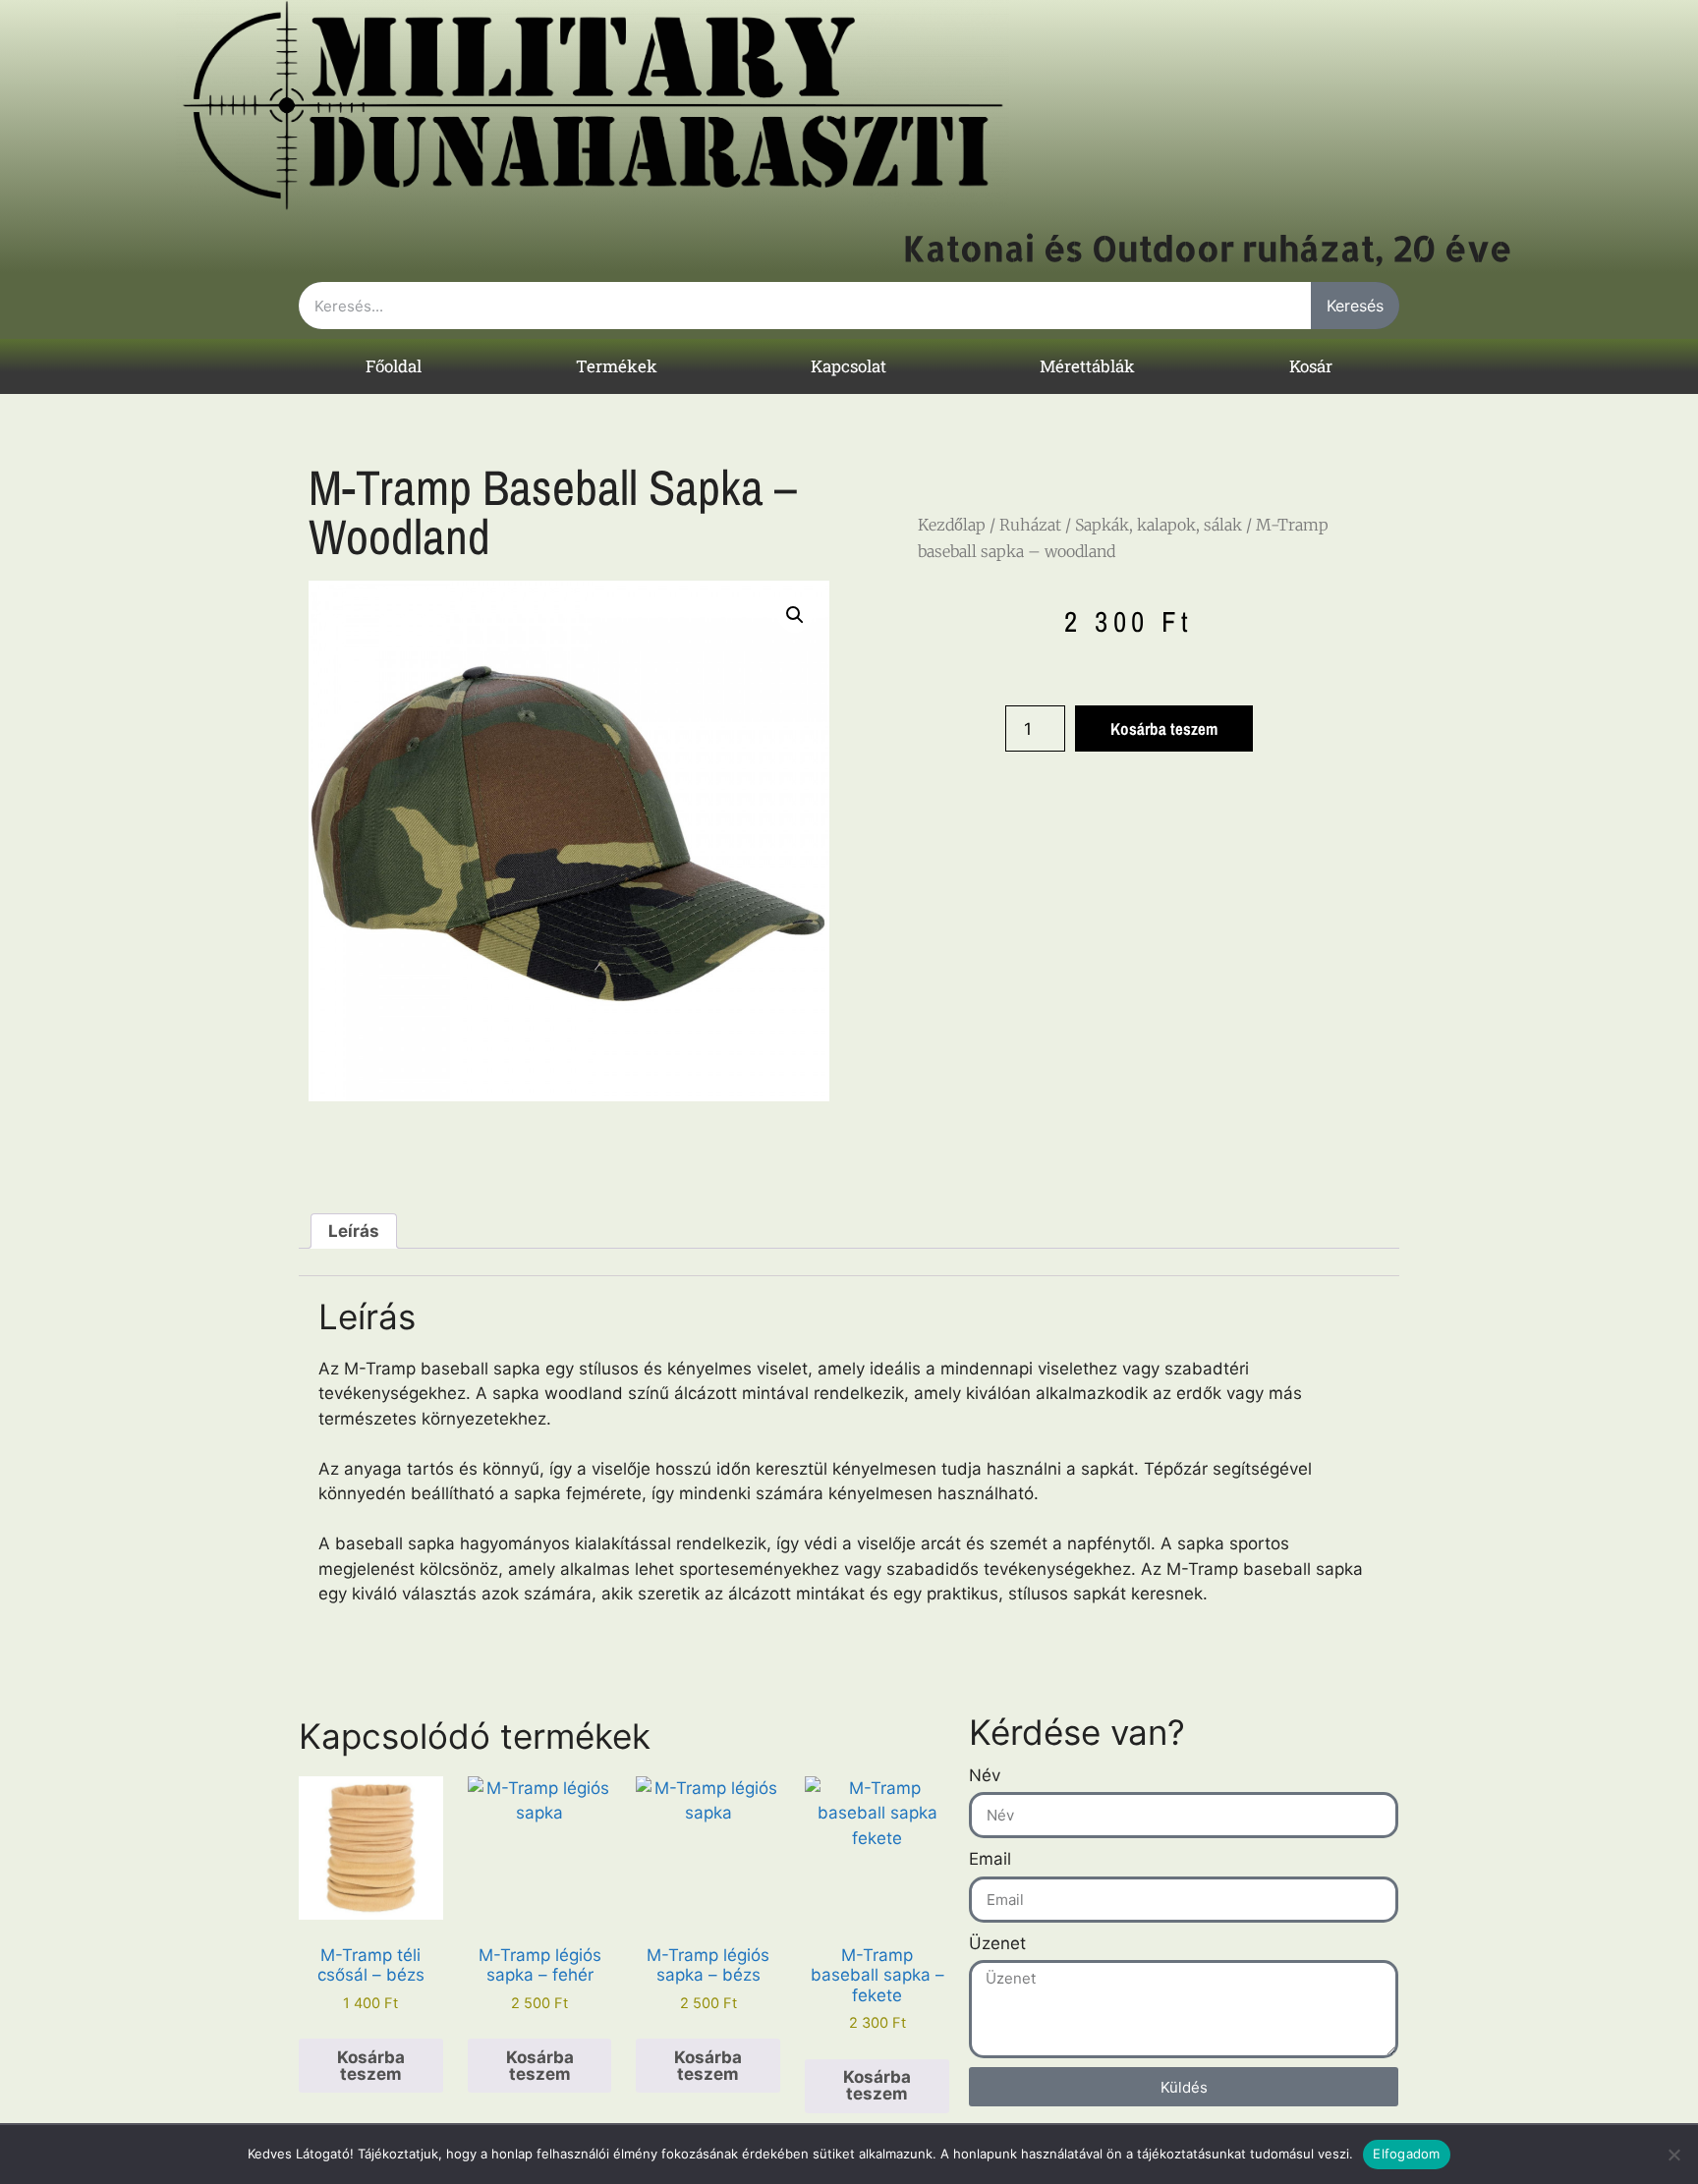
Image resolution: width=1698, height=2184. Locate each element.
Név (985, 1775)
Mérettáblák (1087, 366)
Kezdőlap (952, 525)
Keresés (1355, 306)
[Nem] (1673, 2155)
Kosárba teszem (1164, 728)
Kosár (1311, 366)
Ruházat (1030, 525)
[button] (795, 615)
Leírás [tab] (354, 1231)
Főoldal (394, 366)
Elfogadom (1406, 2154)
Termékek (617, 366)
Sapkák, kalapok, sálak (1159, 525)
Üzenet (997, 1943)
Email (990, 1859)
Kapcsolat (849, 366)
